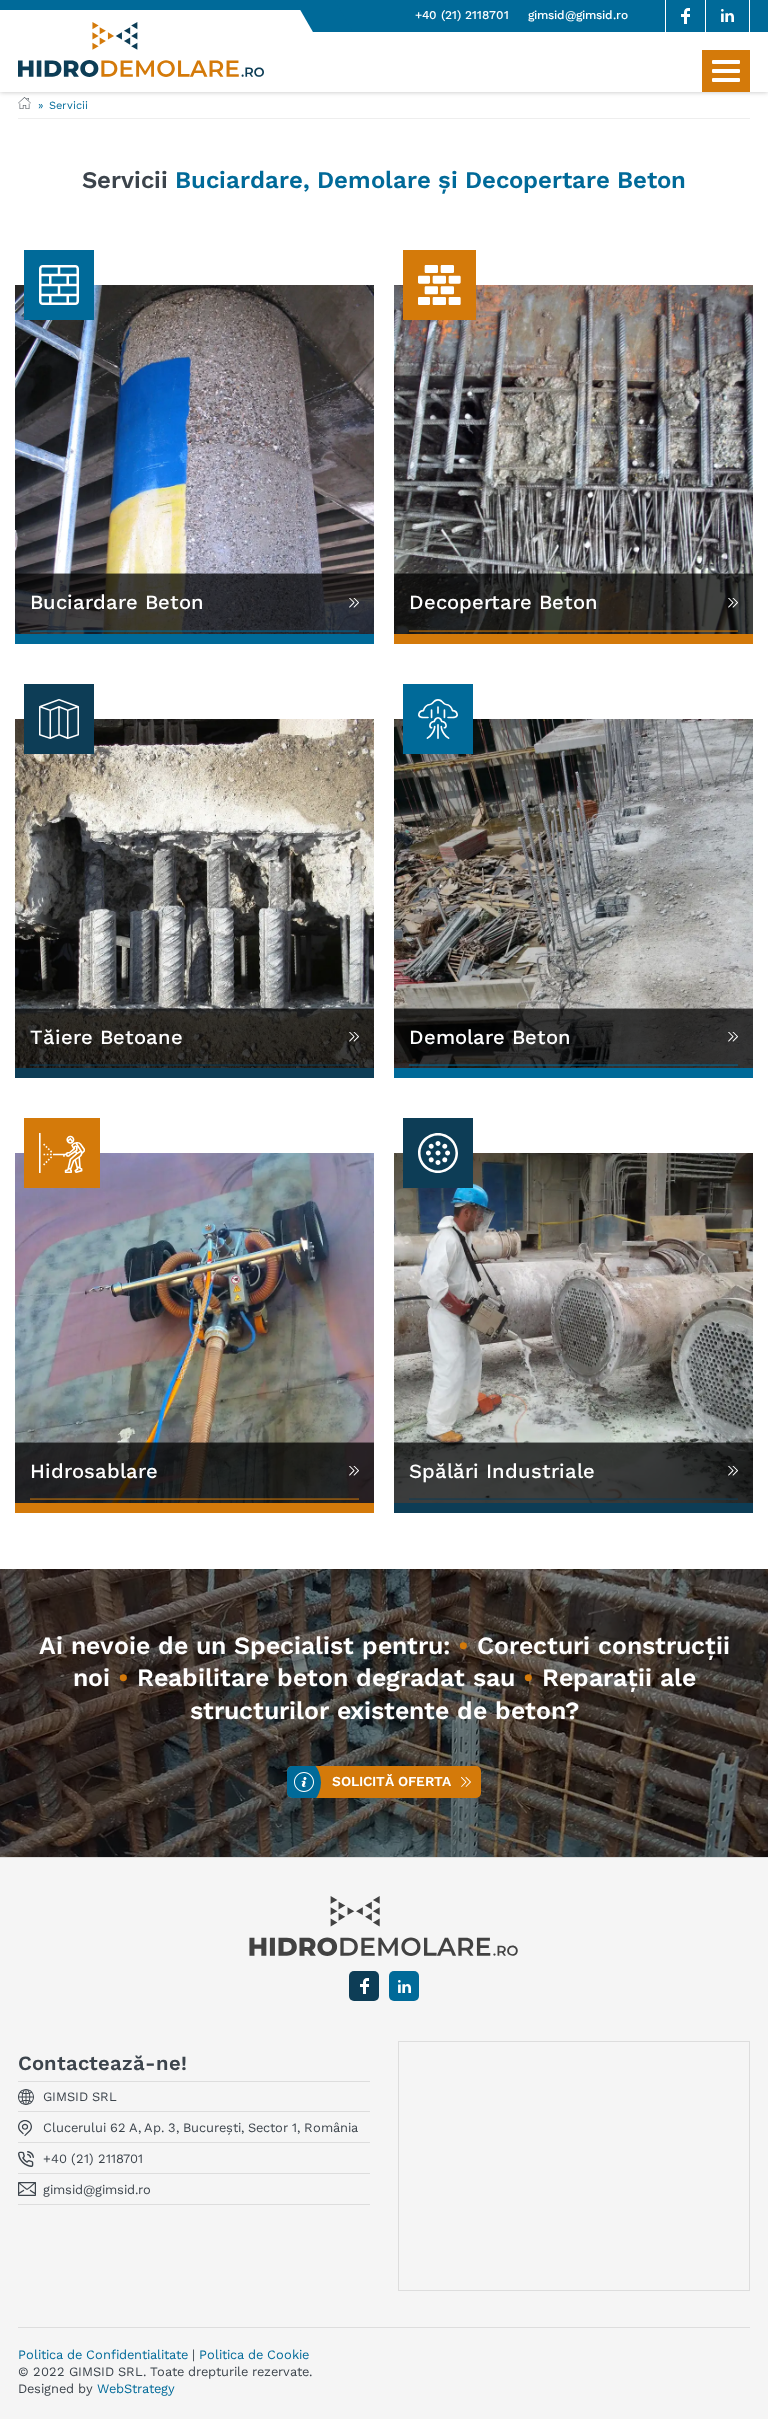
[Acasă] (24, 105)
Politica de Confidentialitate (103, 2354)
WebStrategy (136, 2388)
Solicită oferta (391, 1782)
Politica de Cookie (254, 2354)
